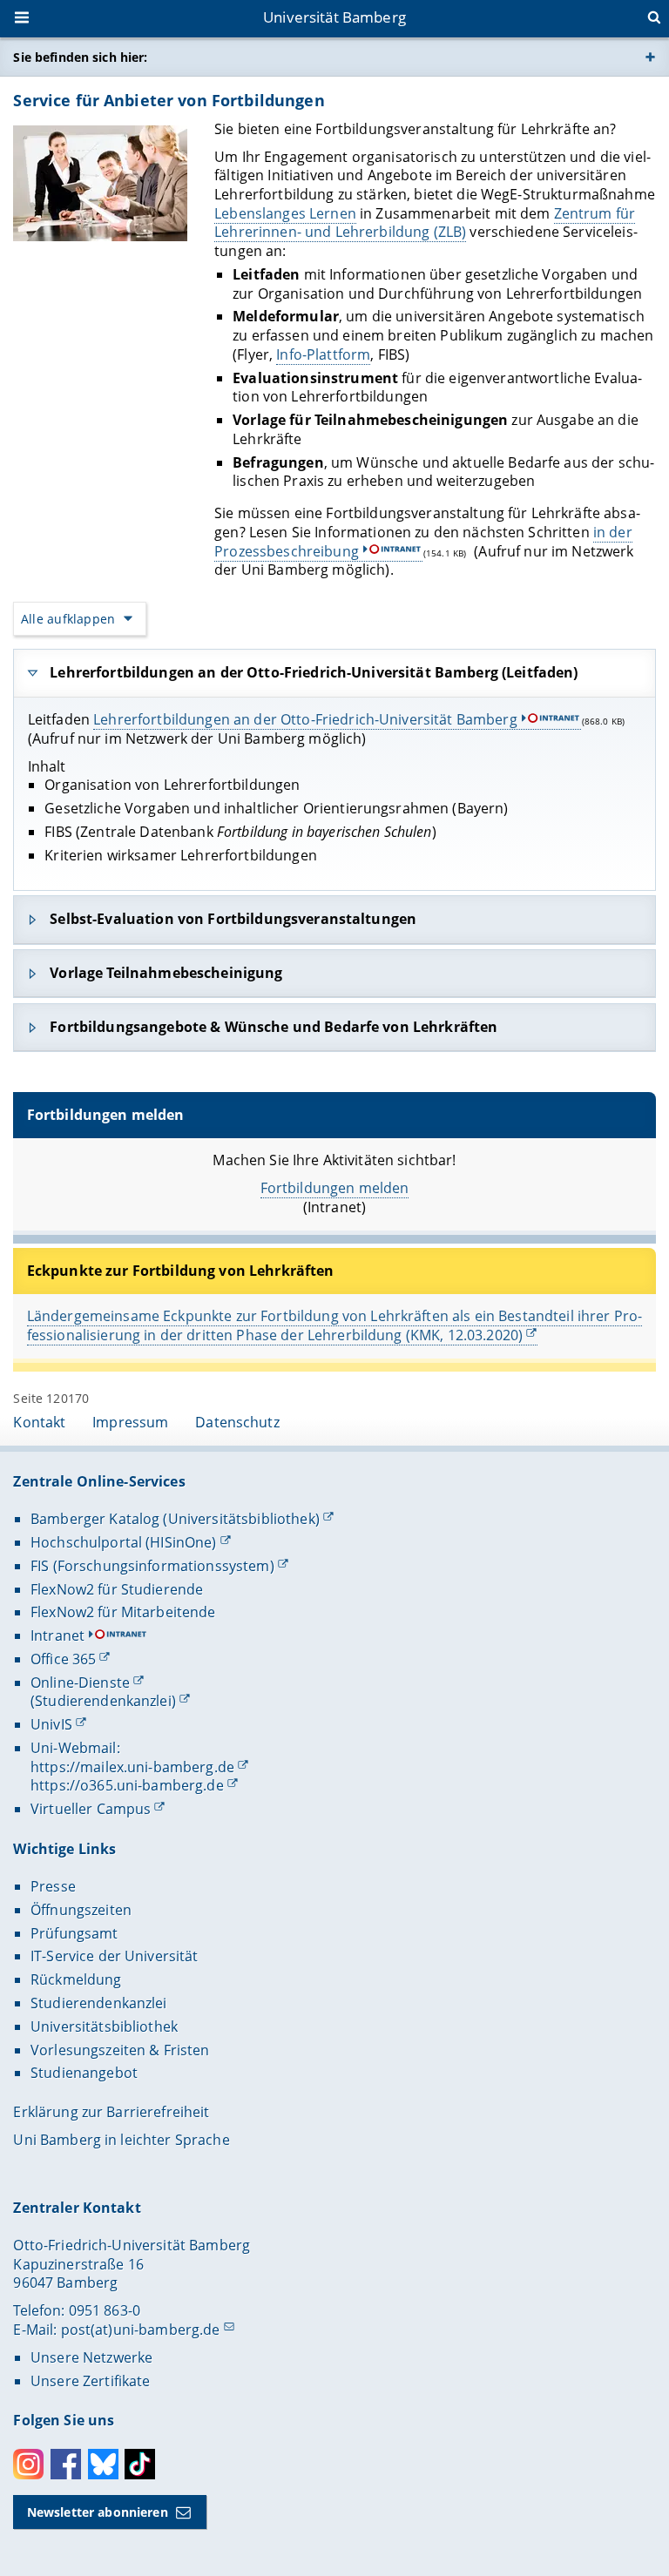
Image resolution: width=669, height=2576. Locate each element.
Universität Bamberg (334, 17)
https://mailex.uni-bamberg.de (132, 1767)
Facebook (66, 2464)
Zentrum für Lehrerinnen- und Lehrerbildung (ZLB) (425, 223)
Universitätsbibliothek (104, 2026)
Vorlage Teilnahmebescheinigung (166, 973)
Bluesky (103, 2464)
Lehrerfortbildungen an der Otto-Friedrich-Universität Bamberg (305, 719)
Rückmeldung (76, 1979)
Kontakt (39, 1422)
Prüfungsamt (74, 1933)
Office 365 (63, 1659)
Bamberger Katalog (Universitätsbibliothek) (175, 1519)
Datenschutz (237, 1422)
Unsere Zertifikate (91, 2381)
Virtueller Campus (91, 1809)
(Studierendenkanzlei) (103, 1701)
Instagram (28, 2464)
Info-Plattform (323, 354)
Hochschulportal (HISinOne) (124, 1542)
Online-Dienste (80, 1682)
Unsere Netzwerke (91, 2357)
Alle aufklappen (68, 619)
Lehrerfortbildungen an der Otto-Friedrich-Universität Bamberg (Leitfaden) (314, 672)
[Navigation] (24, 19)
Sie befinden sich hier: (80, 57)
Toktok (140, 2464)
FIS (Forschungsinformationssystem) (152, 1566)
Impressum (130, 1422)
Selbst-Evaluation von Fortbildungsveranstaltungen (233, 919)
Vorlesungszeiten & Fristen (120, 2050)
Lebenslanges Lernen (285, 213)
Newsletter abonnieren (98, 2512)
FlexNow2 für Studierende (117, 1589)
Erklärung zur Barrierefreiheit (111, 2112)
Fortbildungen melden (335, 1188)
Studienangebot (84, 2073)
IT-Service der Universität (115, 1956)
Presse (53, 1886)
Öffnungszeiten (81, 1910)
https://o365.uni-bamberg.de (127, 1785)
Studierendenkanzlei (99, 2003)
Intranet (57, 1635)
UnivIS (51, 1724)
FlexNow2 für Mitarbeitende (123, 1612)
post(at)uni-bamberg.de (141, 2330)
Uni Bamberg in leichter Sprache (121, 2140)
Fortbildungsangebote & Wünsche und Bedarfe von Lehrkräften (274, 1027)
